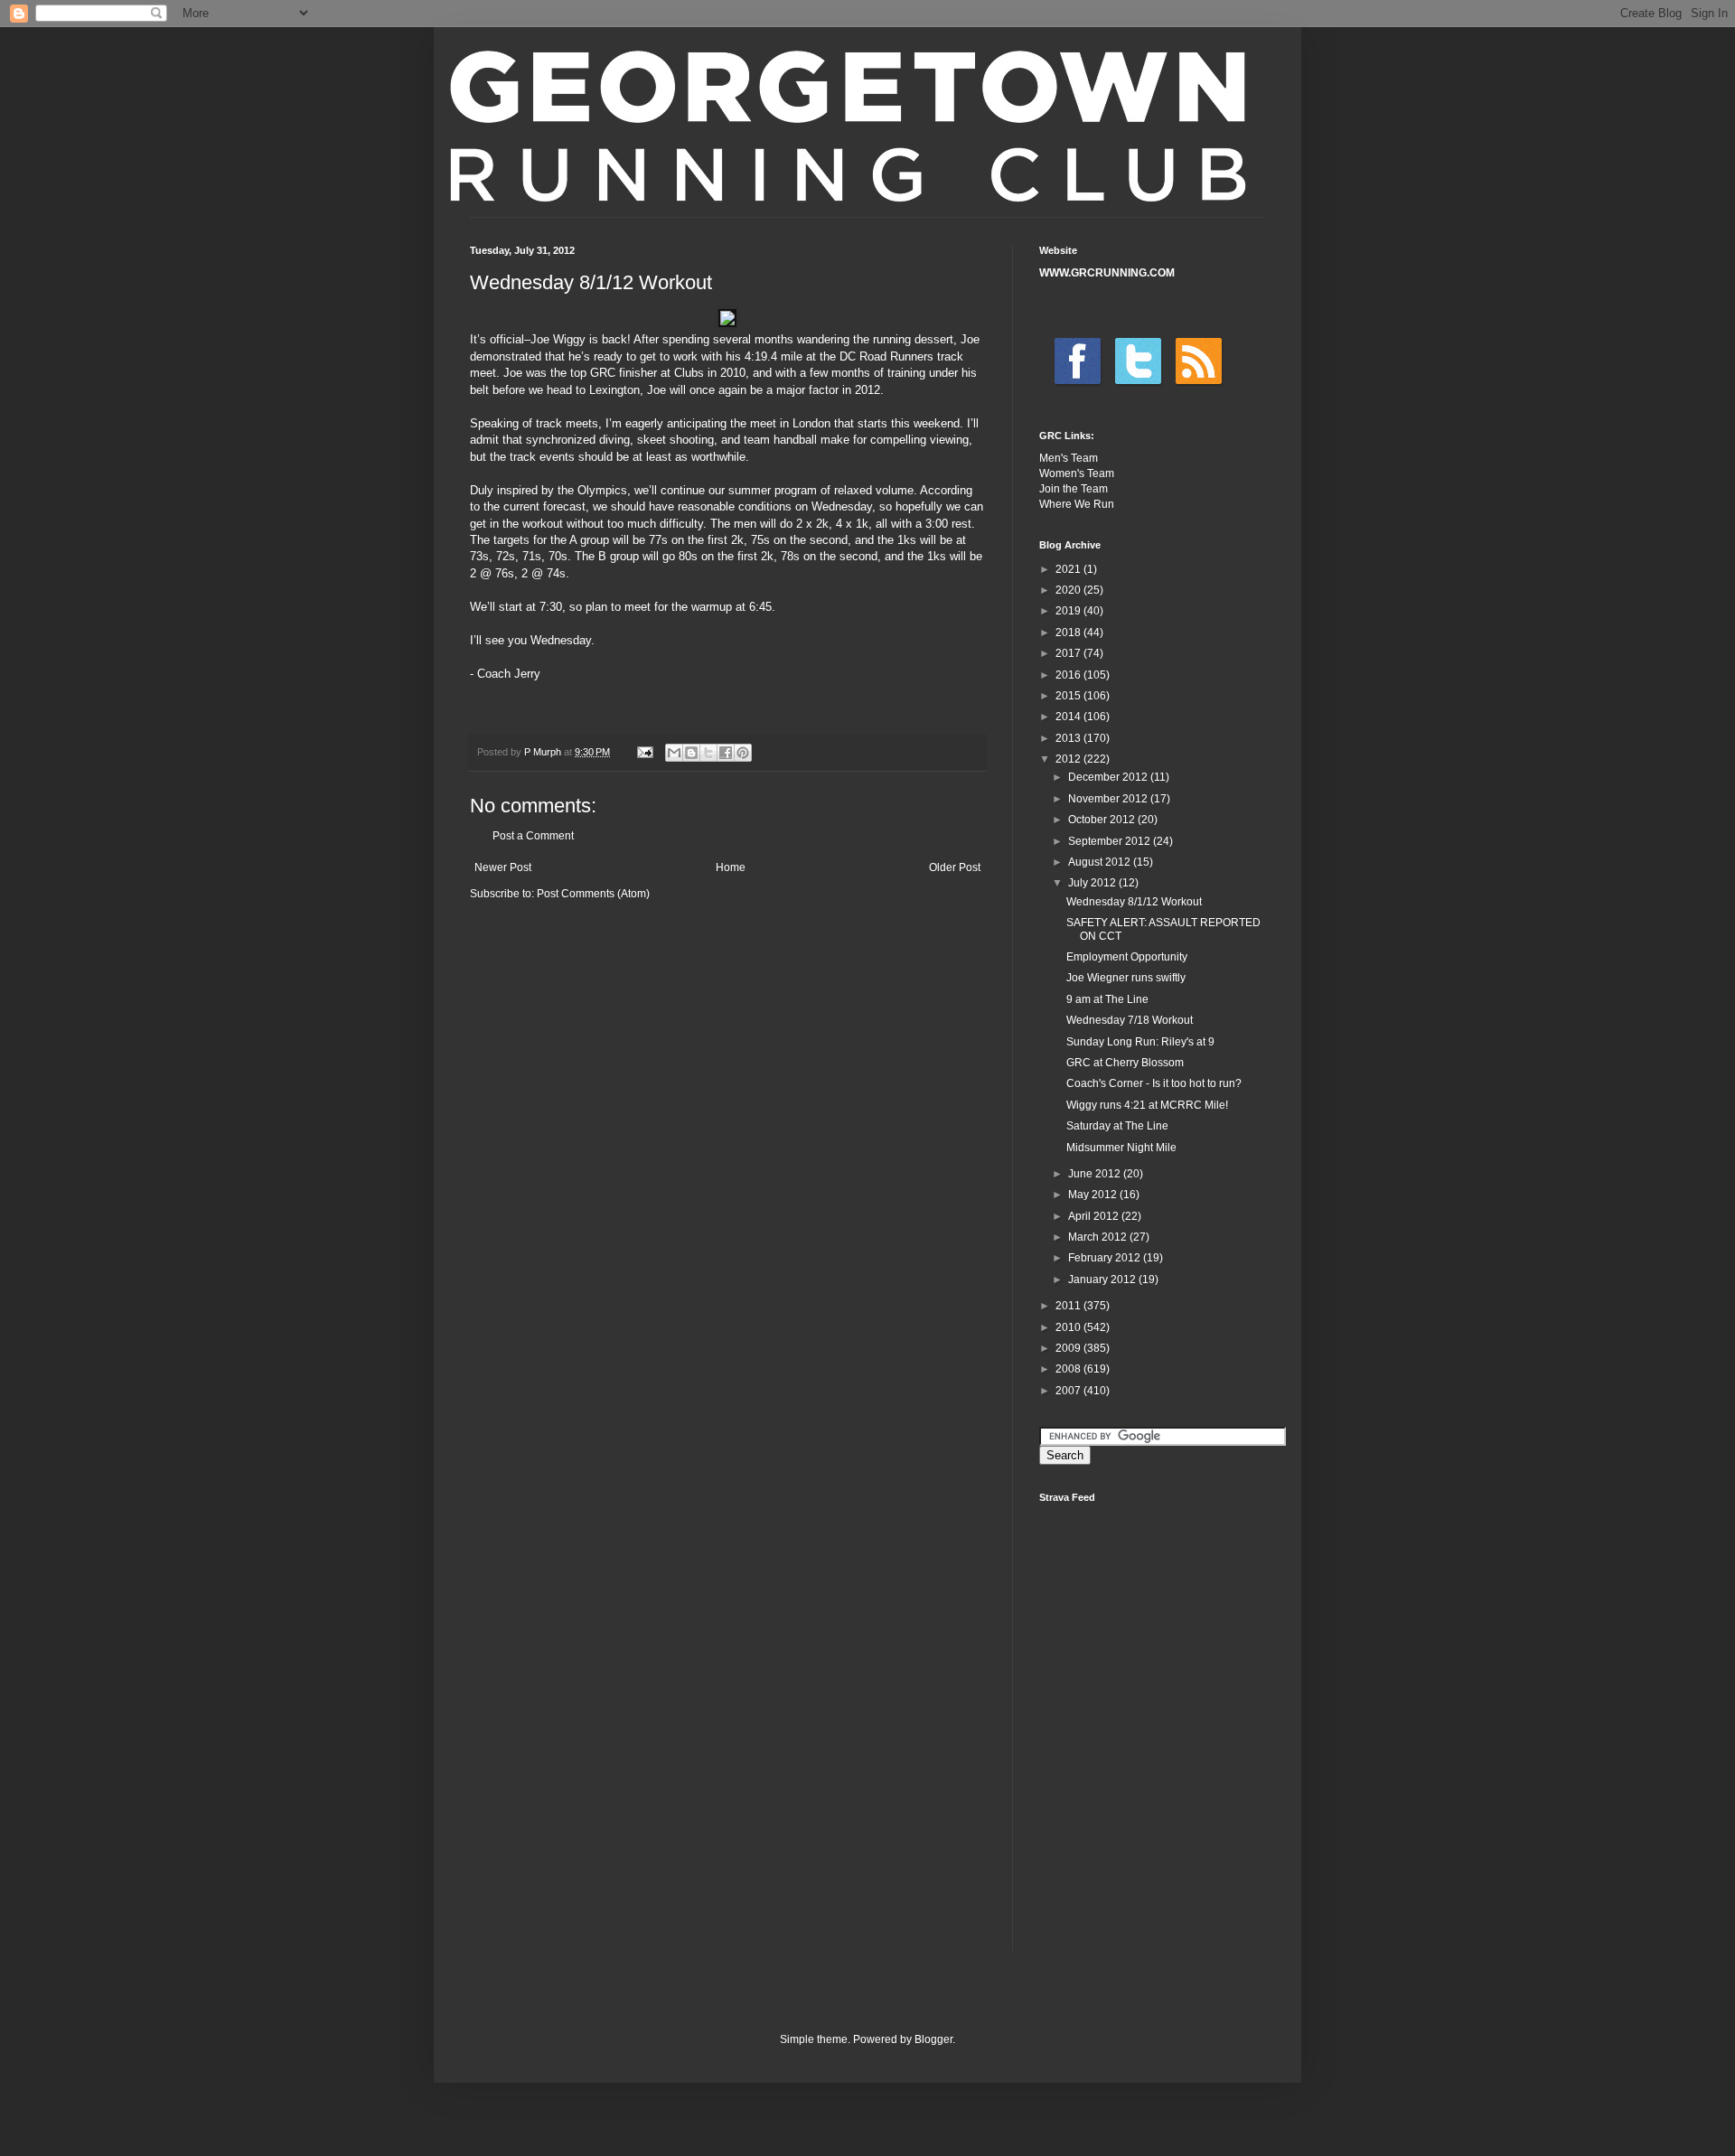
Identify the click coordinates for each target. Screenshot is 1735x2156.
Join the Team (1074, 489)
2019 (1069, 611)
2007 (1069, 1391)
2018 (1069, 633)
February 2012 (1106, 1258)
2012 (1069, 759)
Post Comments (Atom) (593, 894)
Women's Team (1077, 473)
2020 (1069, 590)
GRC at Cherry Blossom (1125, 1063)
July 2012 (1093, 883)
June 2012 (1096, 1174)
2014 (1069, 717)
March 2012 (1099, 1237)
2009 (1069, 1348)
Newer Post (503, 867)
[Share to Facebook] (726, 753)
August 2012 (1101, 862)
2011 (1069, 1306)
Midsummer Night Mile (1121, 1148)
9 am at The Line (1107, 999)
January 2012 (1103, 1280)
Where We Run (1077, 504)
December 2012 (1109, 777)
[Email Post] (644, 752)
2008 (1069, 1369)
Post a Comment (533, 836)
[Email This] (674, 753)
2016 (1069, 675)
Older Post (955, 867)
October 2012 (1103, 820)
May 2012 (1094, 1195)
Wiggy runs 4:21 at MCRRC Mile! (1147, 1105)
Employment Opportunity (1127, 957)
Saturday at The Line (1117, 1126)
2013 (1069, 738)
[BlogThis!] (691, 753)
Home (731, 867)
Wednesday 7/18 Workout (1130, 1020)
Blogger (933, 2039)
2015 (1069, 696)
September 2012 (1111, 841)
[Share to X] (708, 753)
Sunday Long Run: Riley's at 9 (1140, 1042)
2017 (1069, 653)
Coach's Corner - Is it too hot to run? (1154, 1083)
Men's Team (1069, 458)
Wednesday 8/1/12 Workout (1134, 902)
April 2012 (1095, 1216)
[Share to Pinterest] (743, 753)
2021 (1069, 569)
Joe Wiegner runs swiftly (1126, 978)
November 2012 (1109, 799)
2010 (1069, 1327)
